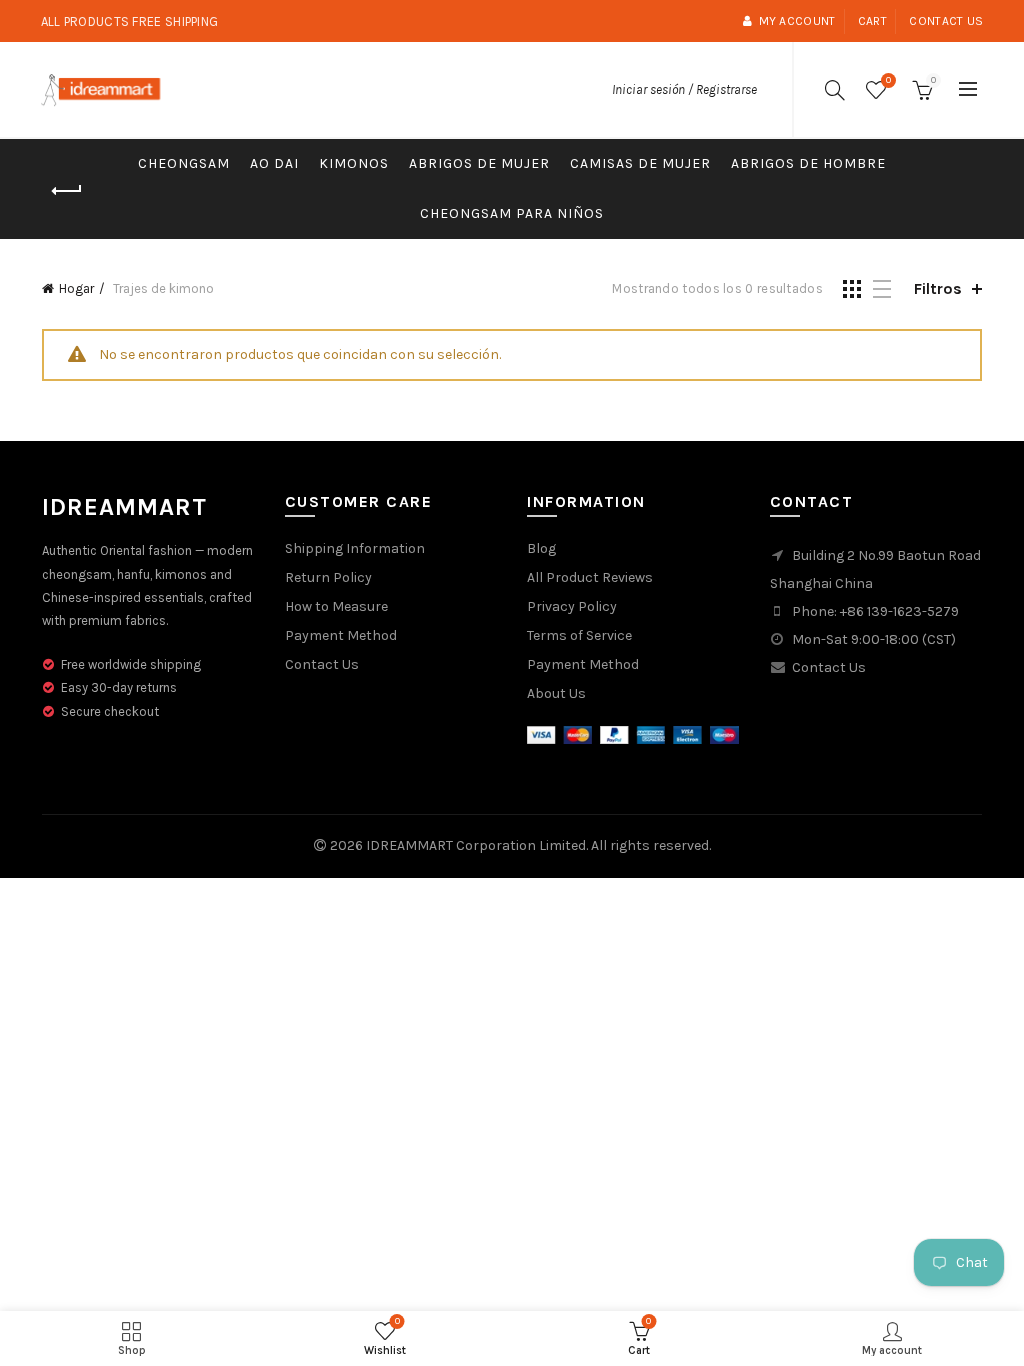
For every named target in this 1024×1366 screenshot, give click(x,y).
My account (797, 21)
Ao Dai (274, 163)
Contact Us (322, 664)
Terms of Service (579, 635)
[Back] (67, 191)
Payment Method (341, 635)
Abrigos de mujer (479, 163)
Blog (541, 548)
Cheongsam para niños (512, 213)
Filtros (938, 288)
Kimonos (354, 163)
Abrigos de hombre (808, 163)
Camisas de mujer (640, 163)
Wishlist (888, 80)
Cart (872, 21)
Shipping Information (355, 548)
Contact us (946, 21)
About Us (556, 693)
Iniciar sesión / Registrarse (684, 89)
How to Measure (336, 606)
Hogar (76, 288)
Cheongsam (184, 163)
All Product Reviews (590, 577)
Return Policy (328, 577)
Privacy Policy (572, 606)
